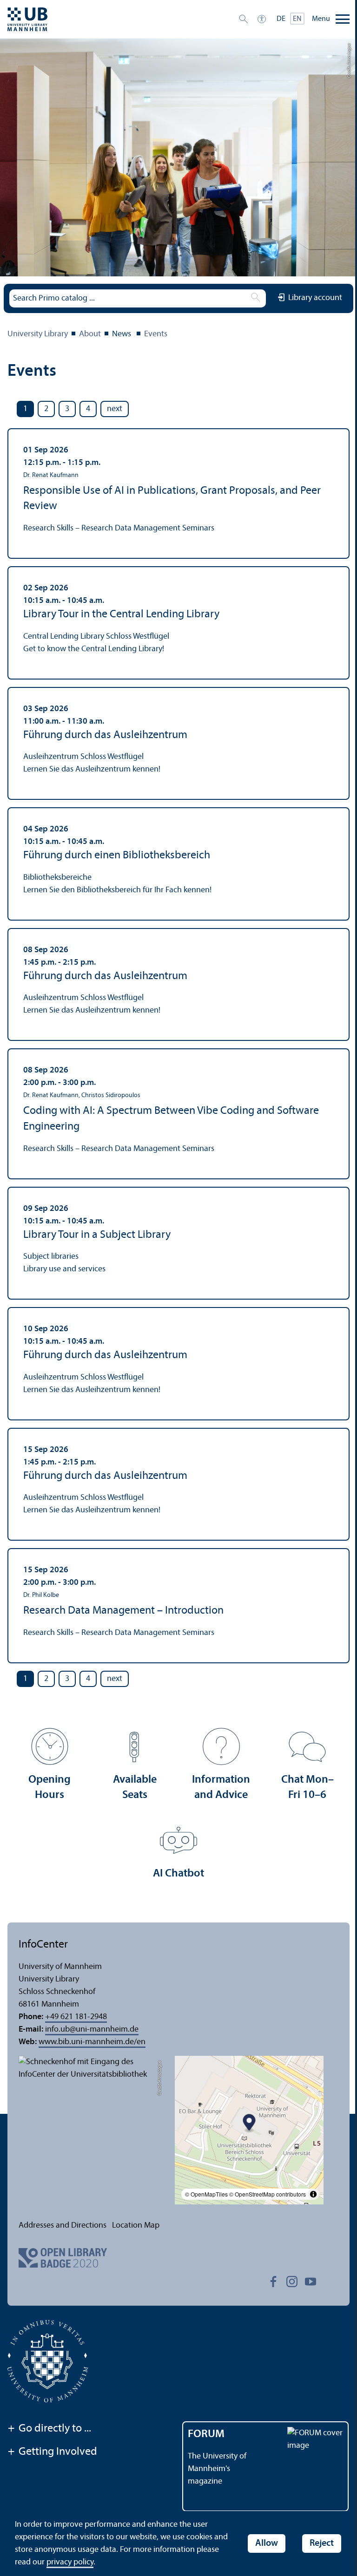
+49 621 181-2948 (76, 2017)
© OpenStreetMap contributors (268, 2194)
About (90, 334)
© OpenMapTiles (206, 2194)
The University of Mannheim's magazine (217, 2469)
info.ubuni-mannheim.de (92, 2030)
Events (156, 334)
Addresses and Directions (63, 2226)
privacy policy (70, 2562)
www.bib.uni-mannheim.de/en (92, 2042)
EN (297, 19)
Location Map (136, 2226)
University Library (38, 334)
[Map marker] (249, 2123)
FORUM (206, 2434)
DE (281, 19)
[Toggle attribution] (313, 2194)
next (115, 409)
